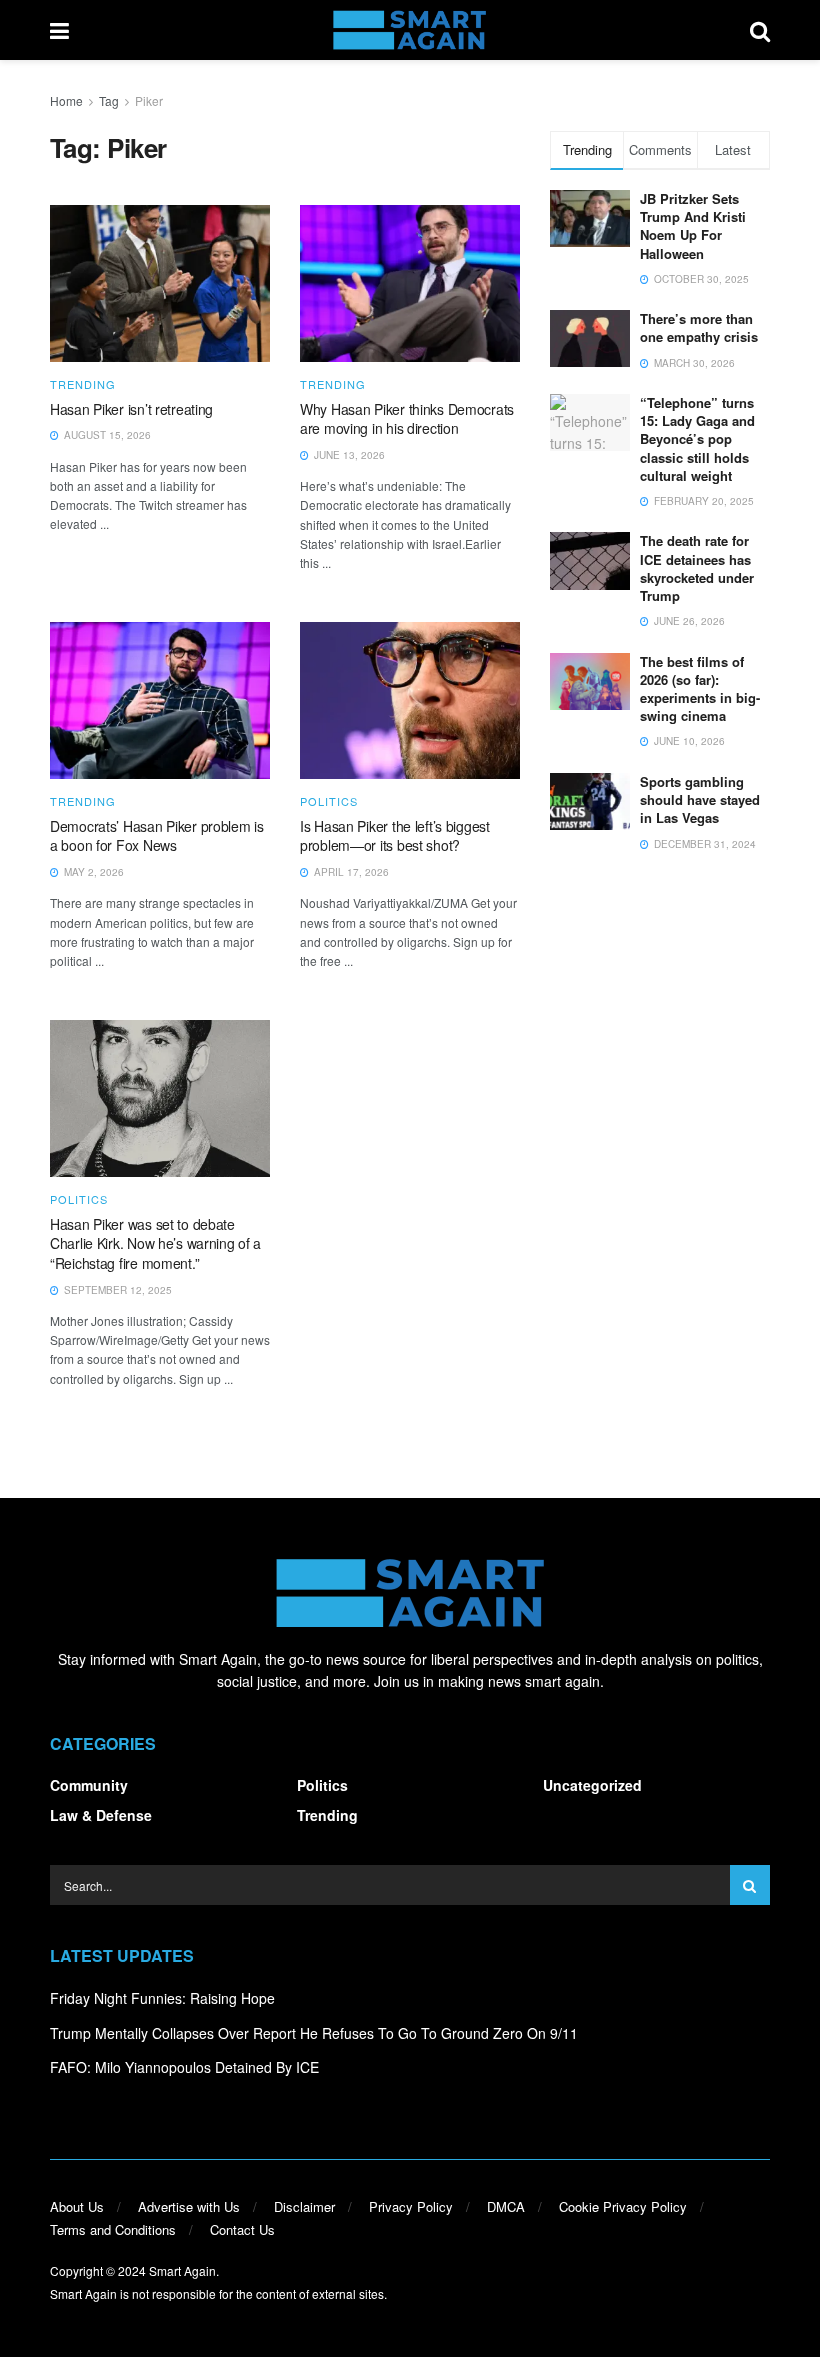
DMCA (506, 2206)
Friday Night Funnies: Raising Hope (162, 1998)
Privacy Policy (411, 2206)
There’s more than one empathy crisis (699, 327)
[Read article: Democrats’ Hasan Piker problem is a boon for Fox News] (160, 700)
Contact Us (242, 2229)
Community (89, 1785)
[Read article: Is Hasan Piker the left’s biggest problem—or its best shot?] (410, 700)
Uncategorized (592, 1785)
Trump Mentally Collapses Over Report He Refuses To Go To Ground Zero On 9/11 (314, 2033)
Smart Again (182, 2270)
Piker (149, 100)
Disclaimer (304, 2206)
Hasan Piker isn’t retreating (131, 409)
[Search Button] (760, 30)
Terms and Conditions (113, 2229)
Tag (109, 100)
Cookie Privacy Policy (623, 2206)
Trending (83, 384)
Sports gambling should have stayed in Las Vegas (700, 799)
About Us (77, 2206)
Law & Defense (101, 1815)
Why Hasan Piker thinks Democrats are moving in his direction (407, 419)
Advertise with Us (189, 2206)
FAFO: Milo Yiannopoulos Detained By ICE (184, 2067)
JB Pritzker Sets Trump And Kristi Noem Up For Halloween (693, 226)
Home (66, 100)
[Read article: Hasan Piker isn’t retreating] (160, 283)
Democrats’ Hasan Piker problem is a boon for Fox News (157, 836)
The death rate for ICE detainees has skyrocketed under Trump (697, 568)
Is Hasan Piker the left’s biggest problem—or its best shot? (395, 836)
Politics (329, 801)
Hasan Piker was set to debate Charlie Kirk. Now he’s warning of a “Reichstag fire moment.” (155, 1243)
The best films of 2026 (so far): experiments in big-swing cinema (700, 689)
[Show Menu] (59, 30)
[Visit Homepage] (409, 30)
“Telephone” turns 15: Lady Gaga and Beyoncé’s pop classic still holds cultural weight (697, 439)
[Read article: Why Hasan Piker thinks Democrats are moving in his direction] (410, 283)
